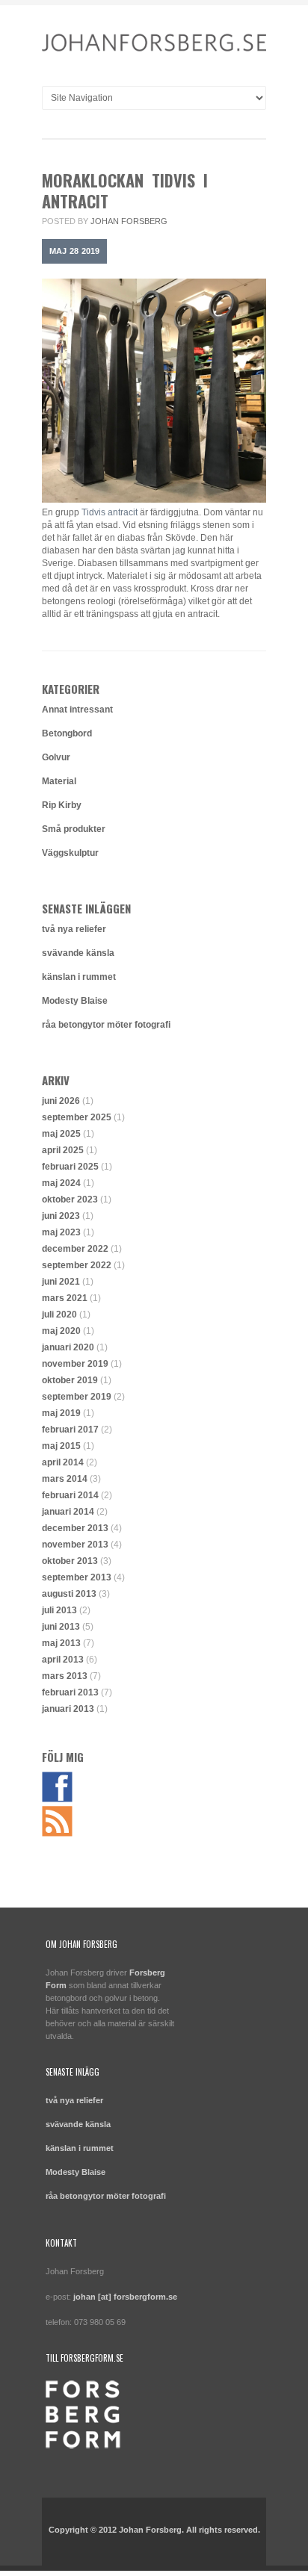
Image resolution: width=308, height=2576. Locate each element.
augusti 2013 (69, 1594)
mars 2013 (65, 1676)
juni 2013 (61, 1627)
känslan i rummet (79, 977)
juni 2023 (61, 1216)
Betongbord (67, 733)
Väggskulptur (70, 853)
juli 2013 (59, 1610)
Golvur (56, 757)
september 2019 (77, 1397)
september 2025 (77, 1117)
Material (59, 781)
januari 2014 (68, 1512)
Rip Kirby (62, 805)
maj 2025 (61, 1134)
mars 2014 (65, 1479)
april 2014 (63, 1462)
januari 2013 (68, 1709)
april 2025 (63, 1150)
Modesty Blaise (75, 1001)
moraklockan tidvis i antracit (125, 190)
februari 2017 (70, 1430)
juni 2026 (61, 1101)
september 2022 (77, 1265)
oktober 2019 (70, 1380)
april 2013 (63, 1660)
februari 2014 (70, 1495)
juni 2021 (61, 1282)
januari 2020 (68, 1347)
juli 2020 (59, 1315)
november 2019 (75, 1364)
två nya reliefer (74, 929)
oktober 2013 (70, 1561)
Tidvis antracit (110, 512)
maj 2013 (61, 1643)
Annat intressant (77, 710)
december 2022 (75, 1249)
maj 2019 (61, 1413)
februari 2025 (70, 1167)
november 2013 (75, 1545)
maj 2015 (61, 1446)
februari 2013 (70, 1692)
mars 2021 (65, 1298)
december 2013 (75, 1528)
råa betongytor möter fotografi (106, 1025)
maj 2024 (61, 1183)
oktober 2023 (70, 1199)
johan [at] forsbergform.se (125, 2297)
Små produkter (74, 829)
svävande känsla (78, 953)
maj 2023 (61, 1232)
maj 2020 (61, 1331)
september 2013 (77, 1577)
